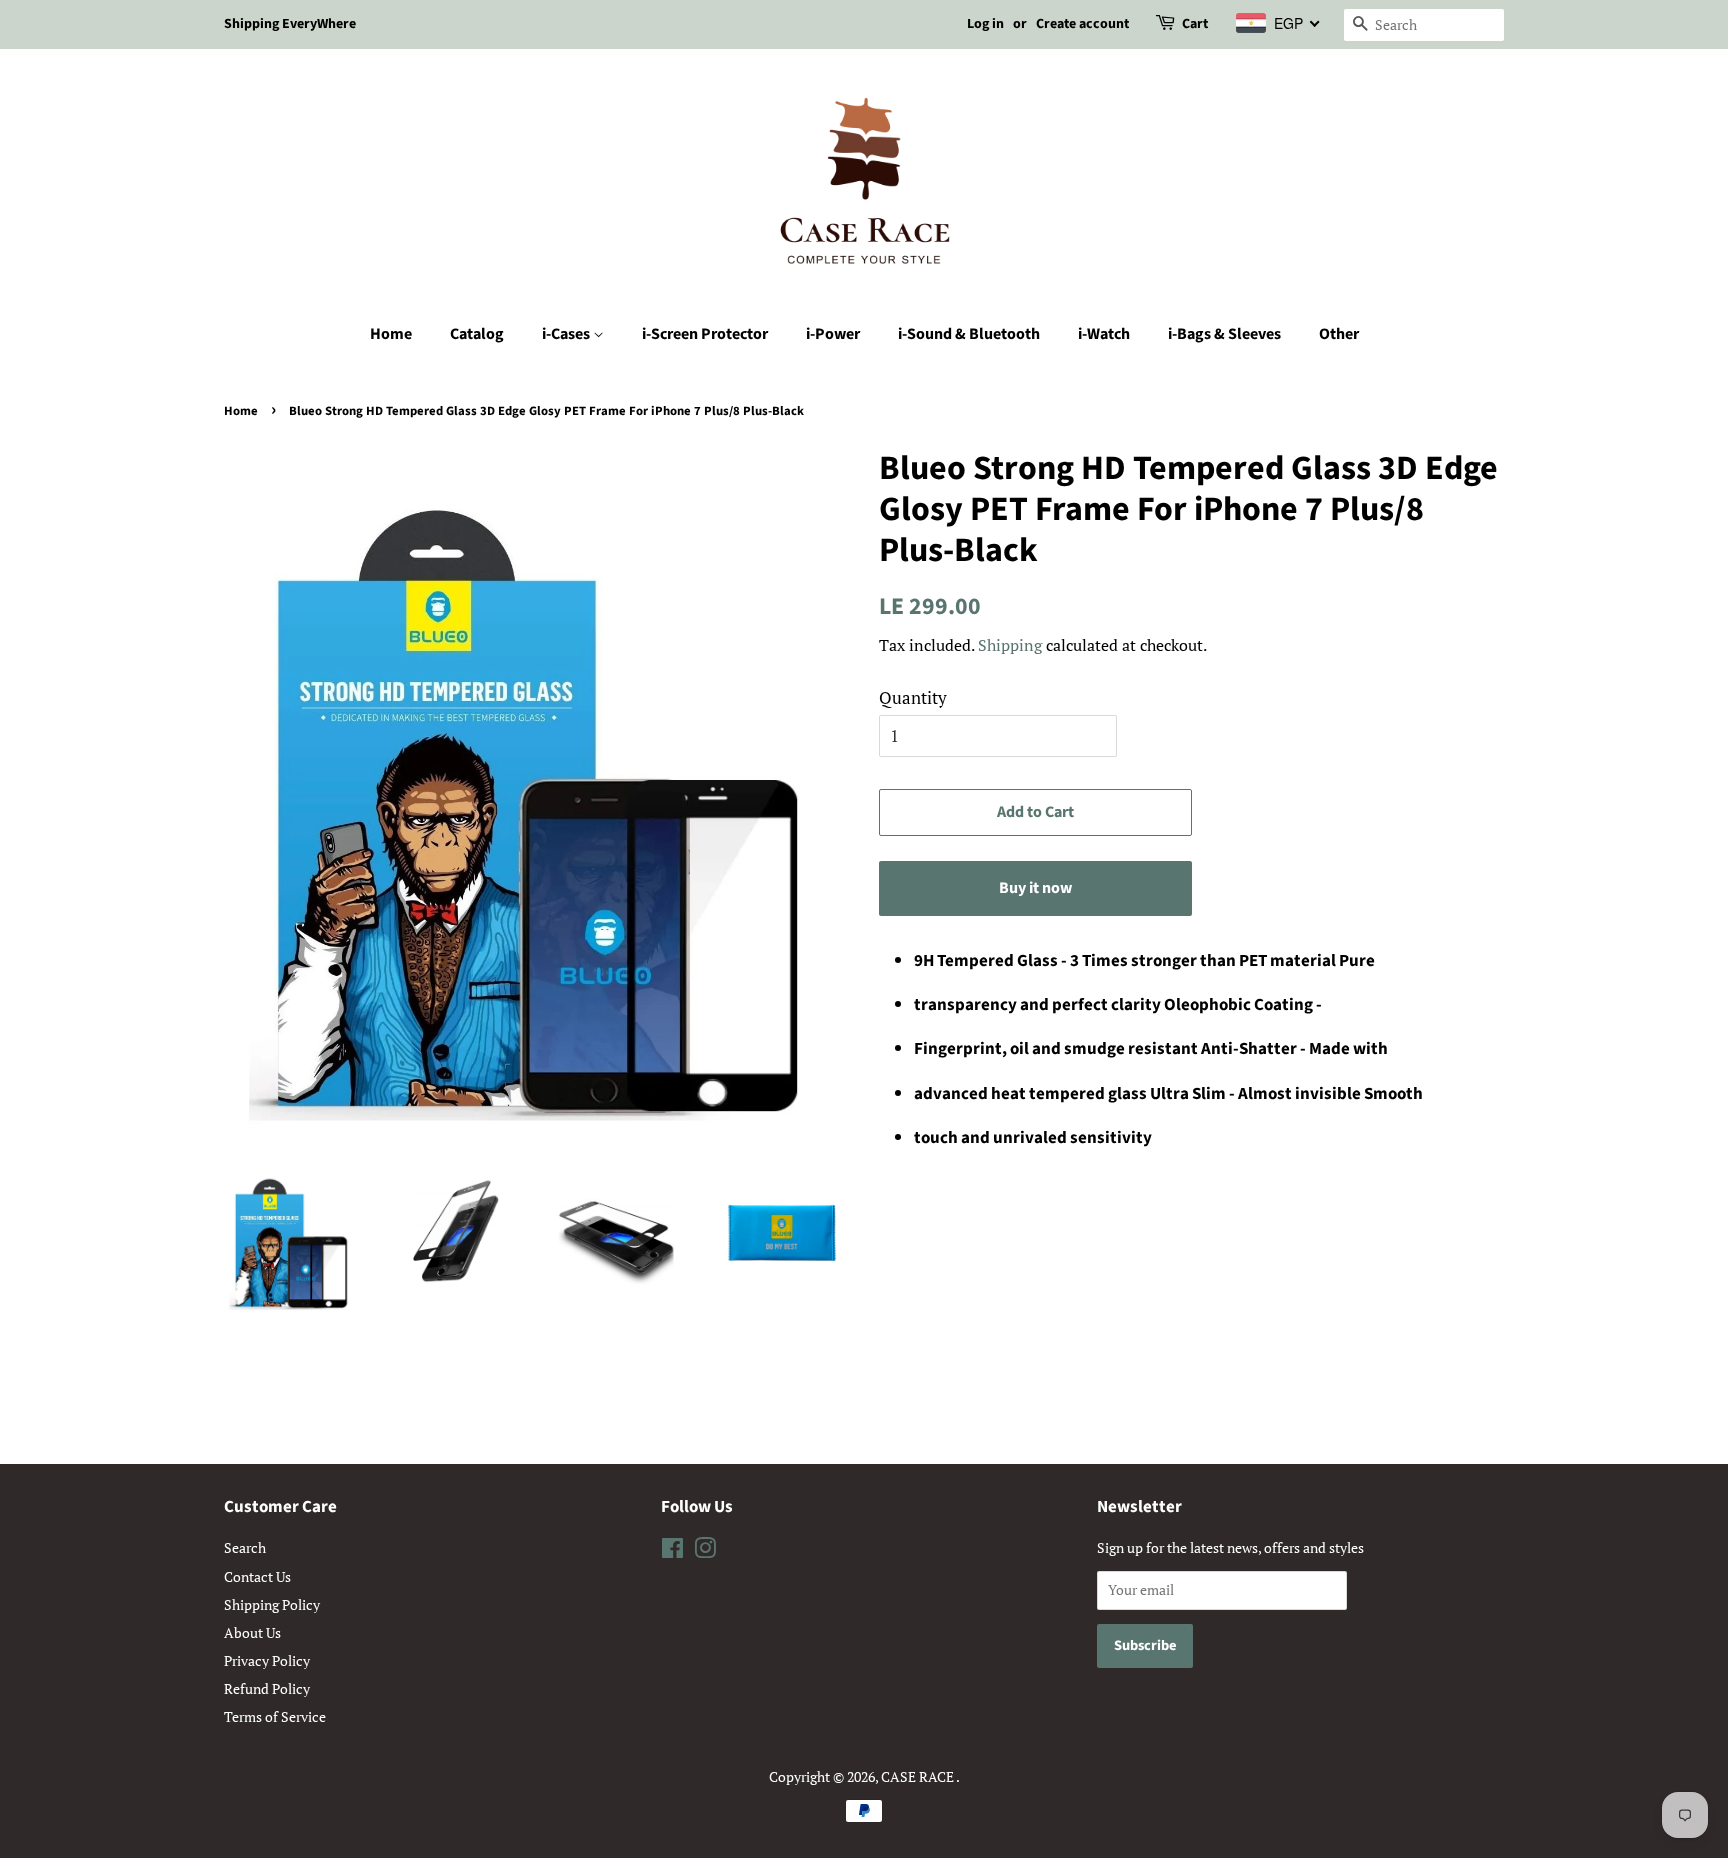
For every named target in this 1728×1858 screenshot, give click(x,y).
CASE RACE (918, 1776)
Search (245, 1547)
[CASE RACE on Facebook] (672, 1551)
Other (1339, 334)
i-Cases (567, 334)
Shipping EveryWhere (290, 24)
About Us (252, 1632)
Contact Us (257, 1576)
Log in (985, 24)
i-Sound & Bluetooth (969, 334)
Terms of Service (275, 1716)
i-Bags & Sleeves (1224, 334)
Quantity (913, 697)
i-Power (833, 334)
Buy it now (1035, 888)
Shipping (1010, 645)
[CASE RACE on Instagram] (705, 1551)
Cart (1195, 24)
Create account (1082, 24)
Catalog (477, 334)
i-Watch (1104, 334)
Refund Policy (267, 1688)
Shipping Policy (272, 1604)
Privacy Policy (267, 1660)
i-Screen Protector (705, 334)
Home (391, 334)
